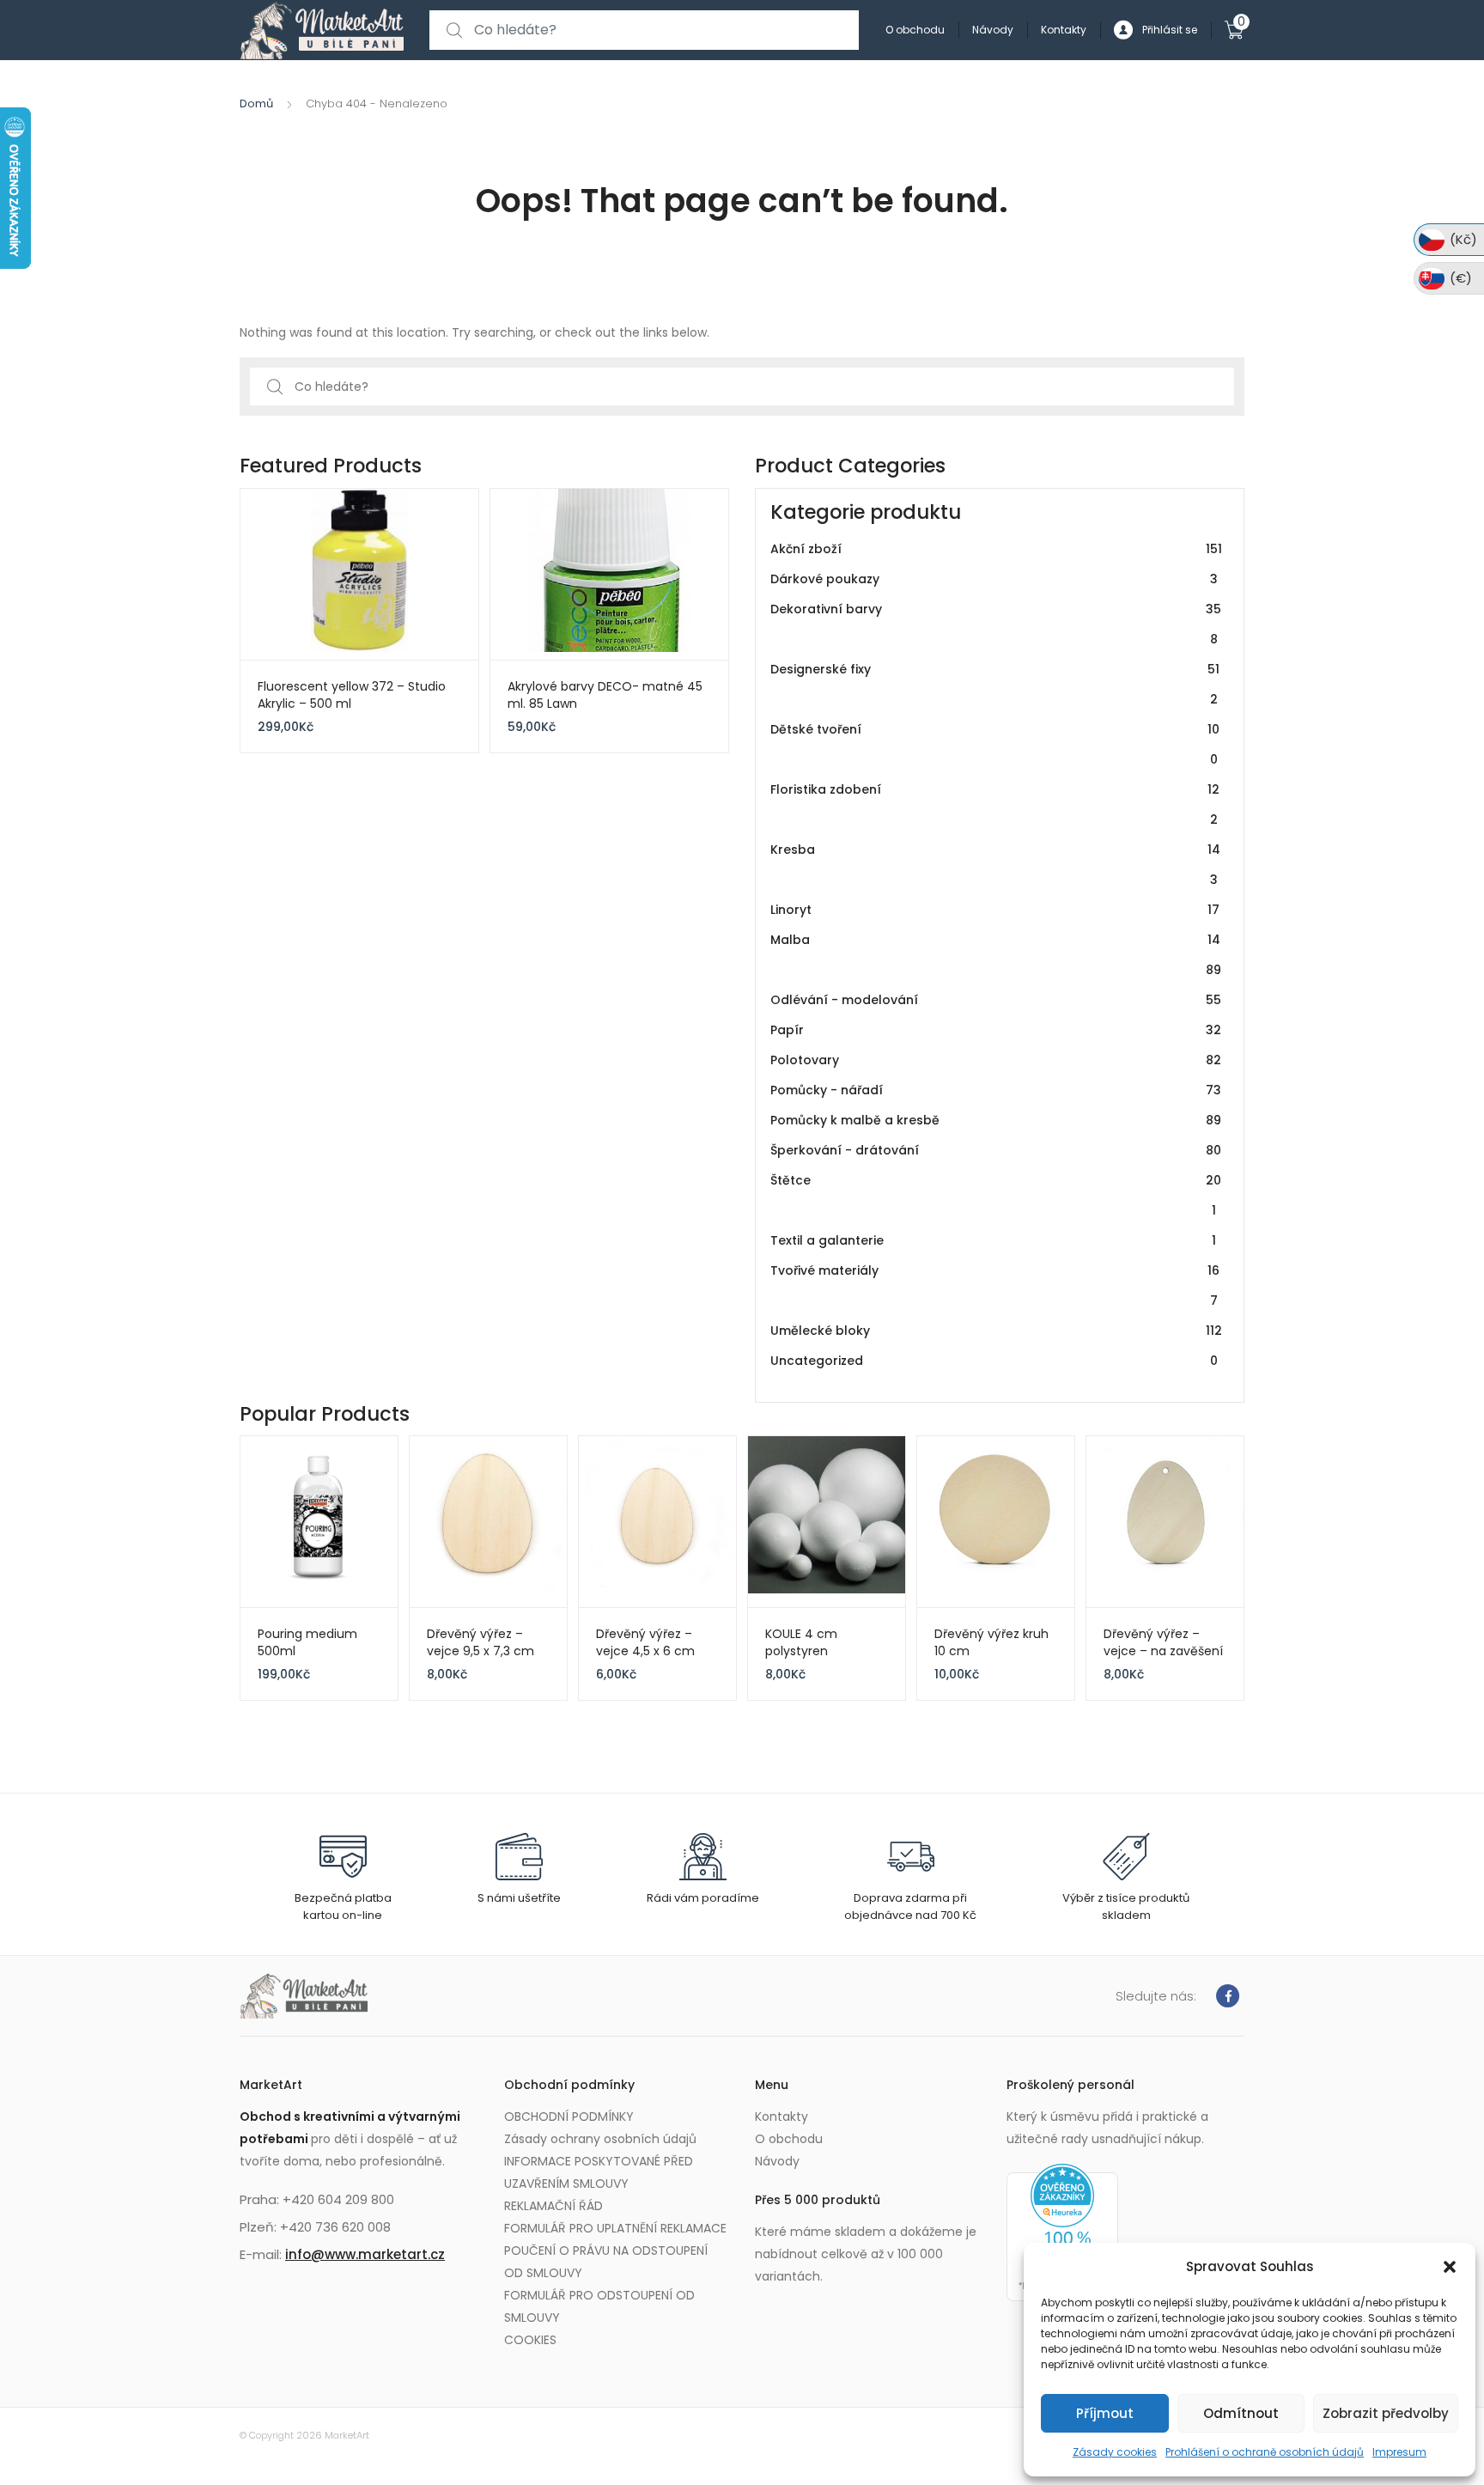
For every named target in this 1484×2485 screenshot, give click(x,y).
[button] (1450, 2267)
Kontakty (1064, 30)
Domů (256, 104)
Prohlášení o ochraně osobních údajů (1265, 2452)
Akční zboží (996, 549)
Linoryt (995, 910)
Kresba (995, 865)
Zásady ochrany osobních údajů (600, 2139)
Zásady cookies (1115, 2452)
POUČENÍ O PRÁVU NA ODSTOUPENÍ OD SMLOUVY (606, 2262)
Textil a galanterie (993, 1240)
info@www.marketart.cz (365, 2254)
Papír (996, 1030)
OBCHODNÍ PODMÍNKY (569, 2117)
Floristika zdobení (995, 804)
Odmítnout (1241, 2413)
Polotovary (996, 1060)
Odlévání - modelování (996, 1000)
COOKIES (530, 2340)
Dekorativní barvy (996, 624)
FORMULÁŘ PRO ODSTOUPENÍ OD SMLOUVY (599, 2306)
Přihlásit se (1170, 30)
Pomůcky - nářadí (996, 1090)
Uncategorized (994, 1361)
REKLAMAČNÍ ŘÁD (553, 2206)
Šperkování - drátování (996, 1150)
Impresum (1399, 2452)
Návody (993, 30)
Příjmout (1105, 2413)
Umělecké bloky (996, 1331)
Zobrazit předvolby (1386, 2413)
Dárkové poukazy (994, 579)
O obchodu (915, 30)
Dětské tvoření (995, 744)
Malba (996, 955)
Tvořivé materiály (995, 1285)
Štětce (996, 1195)
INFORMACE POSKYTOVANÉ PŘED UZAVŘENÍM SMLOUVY (599, 2172)
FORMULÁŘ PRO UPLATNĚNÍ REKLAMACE (615, 2228)
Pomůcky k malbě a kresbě (996, 1120)
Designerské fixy (995, 684)
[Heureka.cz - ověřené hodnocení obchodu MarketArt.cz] (1062, 2232)
